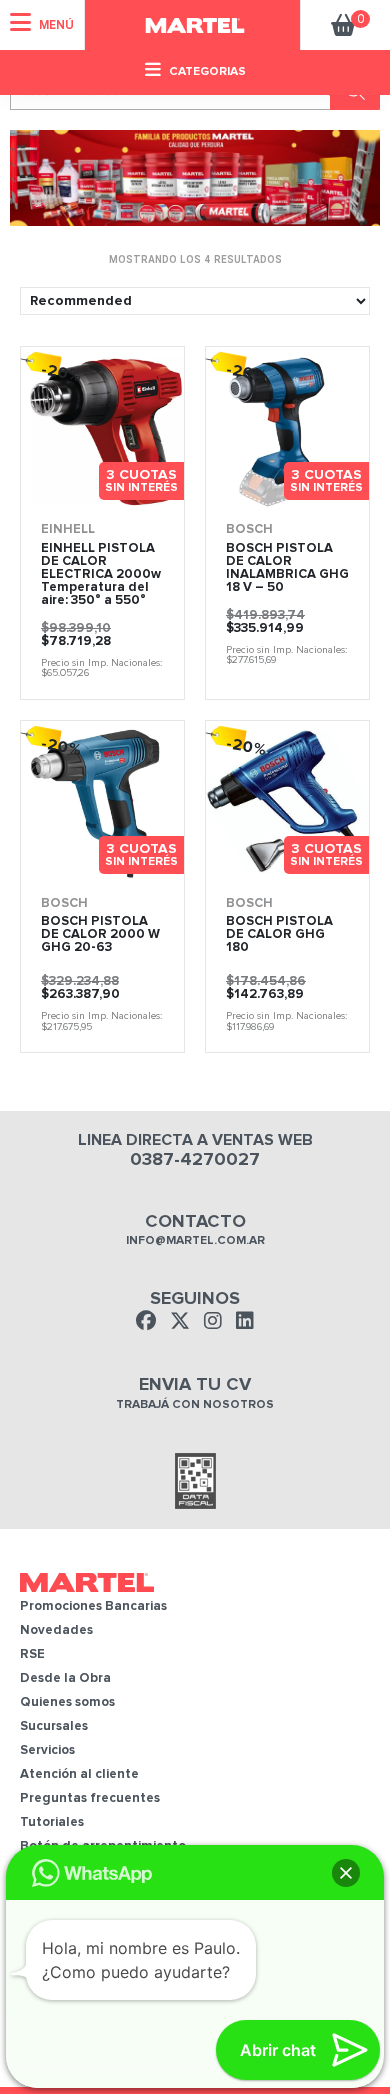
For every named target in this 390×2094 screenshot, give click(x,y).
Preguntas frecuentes (90, 1798)
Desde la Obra (65, 1678)
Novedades (56, 1630)
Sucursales (54, 1726)
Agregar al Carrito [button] (137, 489)
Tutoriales (52, 1822)
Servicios (47, 1750)
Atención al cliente (79, 1774)
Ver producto (55, 489)
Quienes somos (67, 1702)
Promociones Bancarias (93, 1606)
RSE (32, 1654)
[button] (346, 1873)
